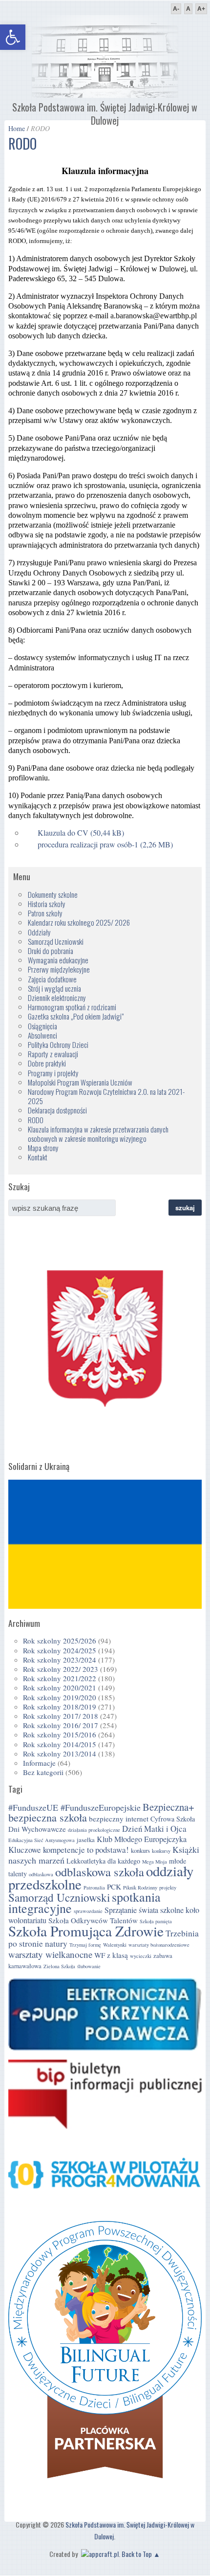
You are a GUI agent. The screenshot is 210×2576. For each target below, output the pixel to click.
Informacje (39, 1763)
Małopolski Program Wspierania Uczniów (80, 1082)
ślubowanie (89, 1966)
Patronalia (94, 1888)
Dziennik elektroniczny (57, 998)
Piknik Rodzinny (140, 1888)
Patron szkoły (45, 913)
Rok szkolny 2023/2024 (60, 1660)
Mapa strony (43, 1148)
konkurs (140, 1851)
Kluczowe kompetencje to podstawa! (69, 1850)
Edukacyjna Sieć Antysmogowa (42, 1840)
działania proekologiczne (94, 1830)
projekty (168, 1888)
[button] (13, 37)
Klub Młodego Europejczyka (142, 1839)
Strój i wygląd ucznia (54, 988)
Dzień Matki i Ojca (154, 1829)
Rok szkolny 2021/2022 (60, 1678)
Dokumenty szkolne (53, 894)
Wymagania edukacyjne (58, 960)
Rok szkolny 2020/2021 (60, 1688)
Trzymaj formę (85, 1945)
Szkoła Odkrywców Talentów (93, 1920)
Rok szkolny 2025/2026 (60, 1641)
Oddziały (39, 932)
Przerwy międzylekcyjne (59, 969)
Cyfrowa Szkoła (173, 1819)
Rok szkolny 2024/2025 (60, 1650)
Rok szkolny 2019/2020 (60, 1697)
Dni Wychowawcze (37, 1829)
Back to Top (137, 2554)
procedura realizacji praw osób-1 (88, 844)
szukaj (185, 1208)
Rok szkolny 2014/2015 (60, 1744)
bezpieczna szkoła (48, 1817)
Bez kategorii (43, 1772)
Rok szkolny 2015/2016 (60, 1734)
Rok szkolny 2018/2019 (60, 1707)
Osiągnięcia (42, 1026)
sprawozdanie (88, 1911)
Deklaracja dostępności (57, 1110)
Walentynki (115, 1945)
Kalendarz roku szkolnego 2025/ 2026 (79, 922)
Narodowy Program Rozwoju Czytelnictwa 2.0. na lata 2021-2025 (106, 1096)
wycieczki (141, 1956)
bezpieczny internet (119, 1819)
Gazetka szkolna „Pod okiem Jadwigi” (76, 1016)
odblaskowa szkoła (100, 1872)
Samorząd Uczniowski (56, 941)
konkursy (161, 1851)
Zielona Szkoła (59, 1966)
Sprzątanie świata (131, 1910)
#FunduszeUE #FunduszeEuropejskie (74, 1807)
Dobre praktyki (47, 1063)
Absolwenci (42, 1035)
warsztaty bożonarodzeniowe (159, 1945)
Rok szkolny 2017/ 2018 (61, 1716)
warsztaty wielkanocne (50, 1954)
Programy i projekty (53, 1073)
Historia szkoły (47, 904)
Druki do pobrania (51, 951)
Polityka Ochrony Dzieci (58, 1044)
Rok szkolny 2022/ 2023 (61, 1669)
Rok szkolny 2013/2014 (60, 1754)
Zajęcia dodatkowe (52, 979)
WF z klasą (111, 1955)
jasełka (86, 1840)
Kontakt (38, 1157)
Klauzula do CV (63, 833)
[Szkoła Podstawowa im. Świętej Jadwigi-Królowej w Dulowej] (105, 95)
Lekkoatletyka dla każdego (103, 1861)
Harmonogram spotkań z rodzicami (72, 1007)
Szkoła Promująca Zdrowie (86, 1931)
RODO (36, 1120)
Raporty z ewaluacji (53, 1054)
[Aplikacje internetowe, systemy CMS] (99, 2554)
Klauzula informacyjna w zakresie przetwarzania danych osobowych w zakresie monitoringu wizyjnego (98, 1134)
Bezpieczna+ (168, 1807)
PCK (114, 1887)
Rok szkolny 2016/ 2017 (61, 1725)
